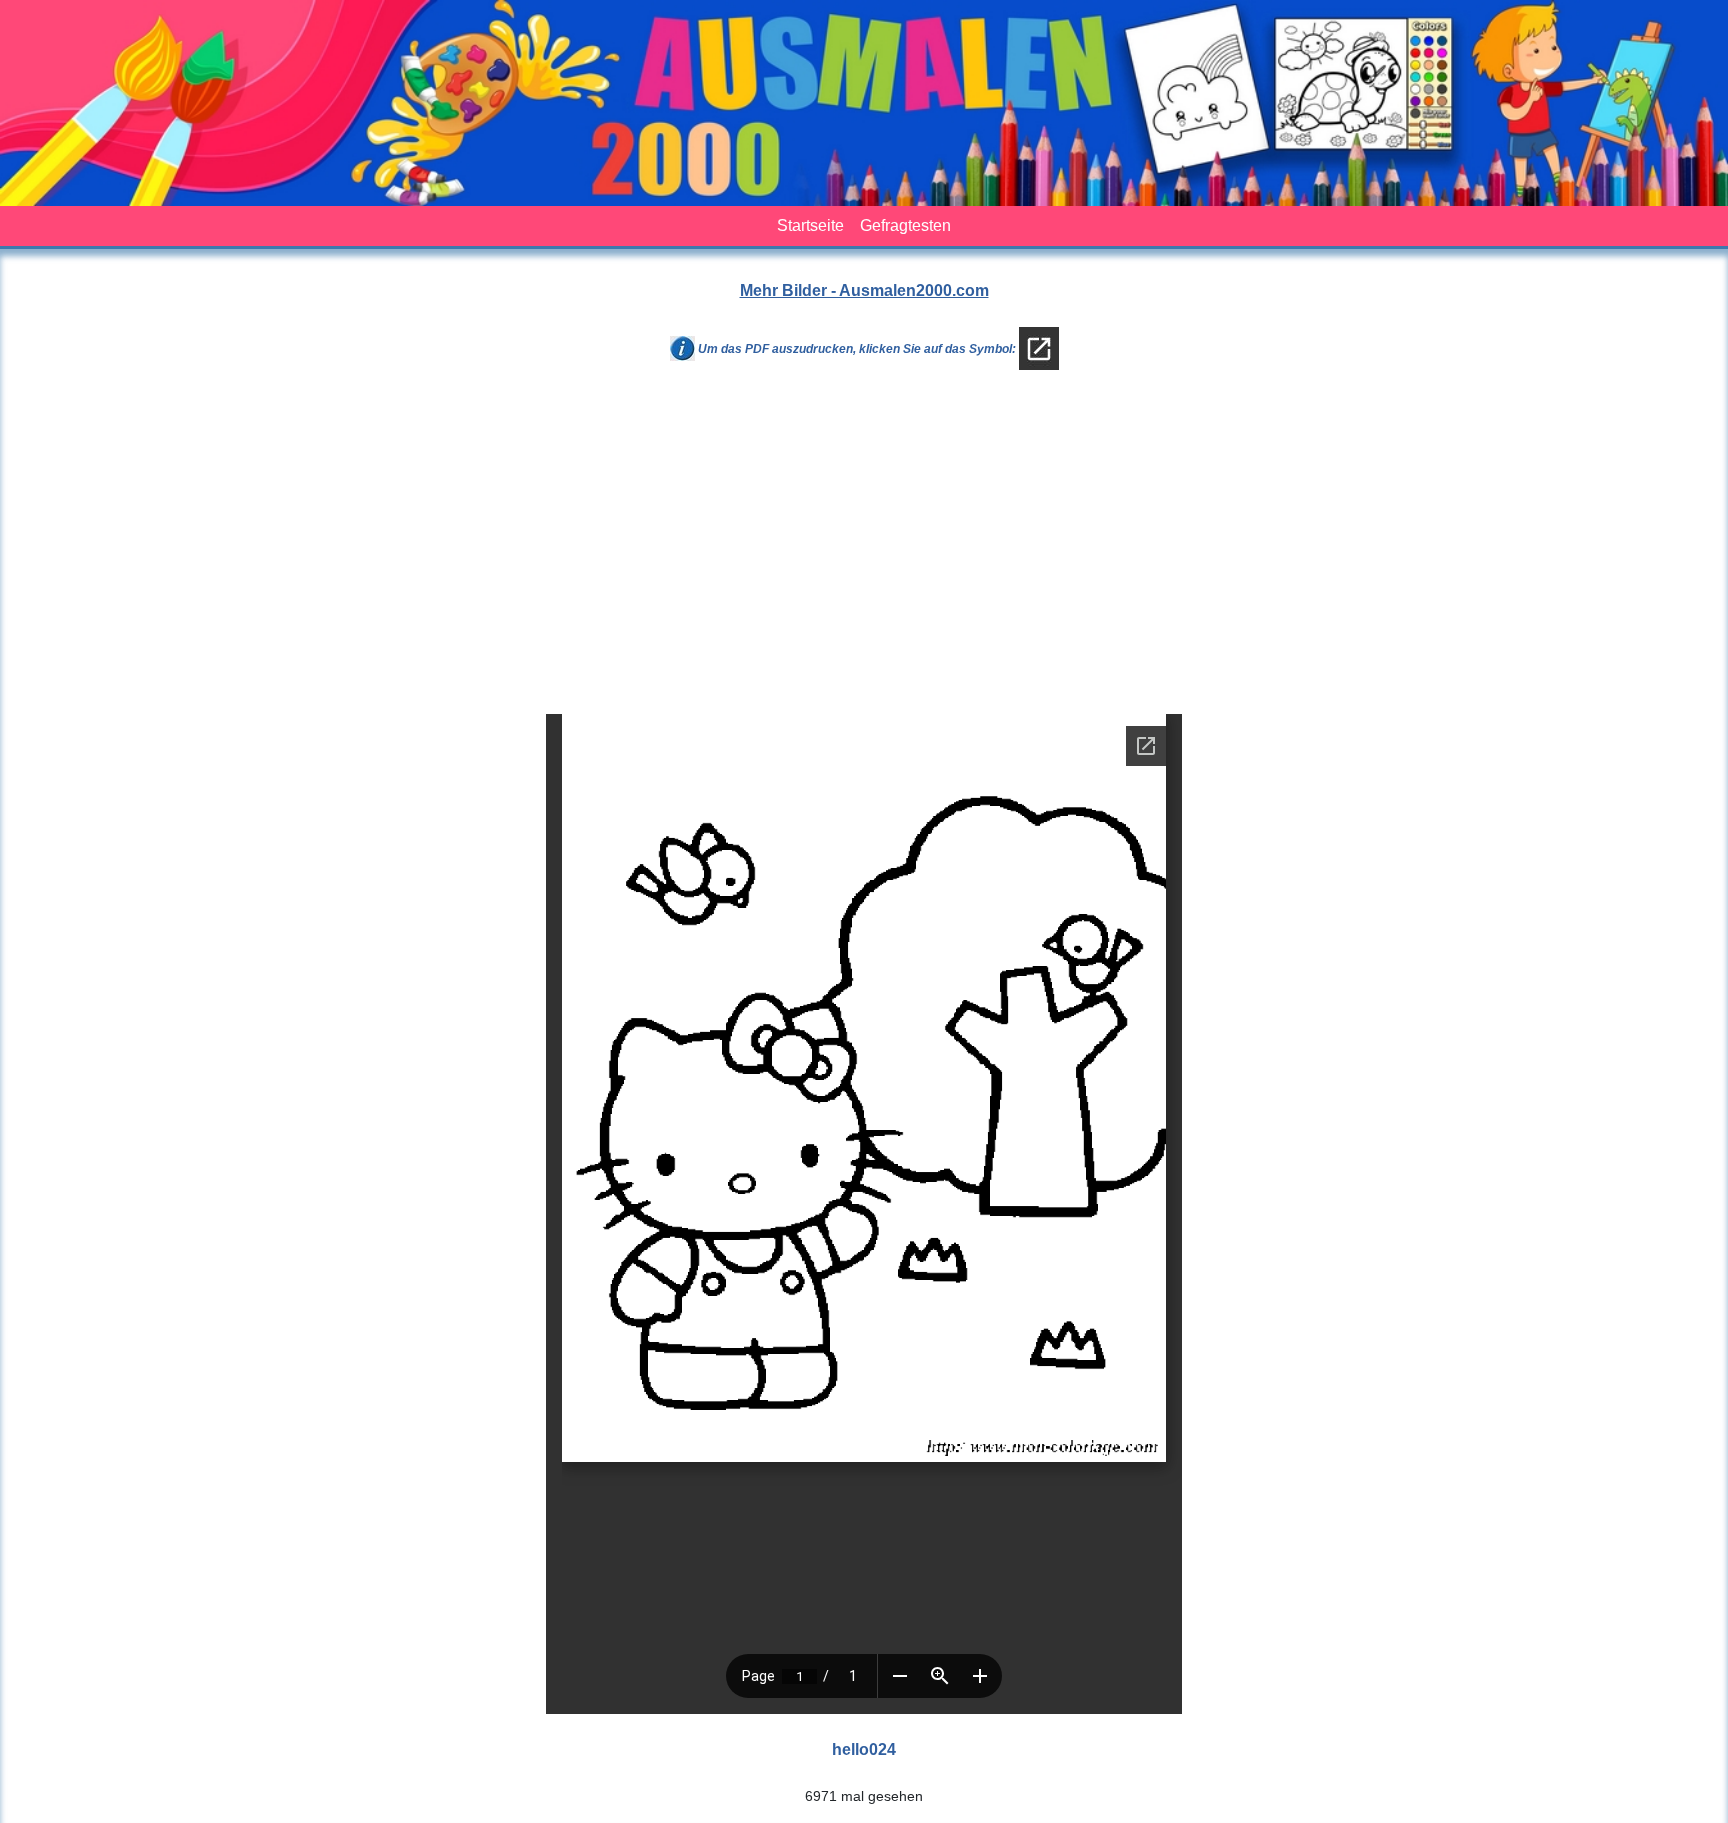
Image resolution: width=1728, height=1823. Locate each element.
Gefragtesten (905, 225)
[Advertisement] (864, 550)
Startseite (810, 225)
